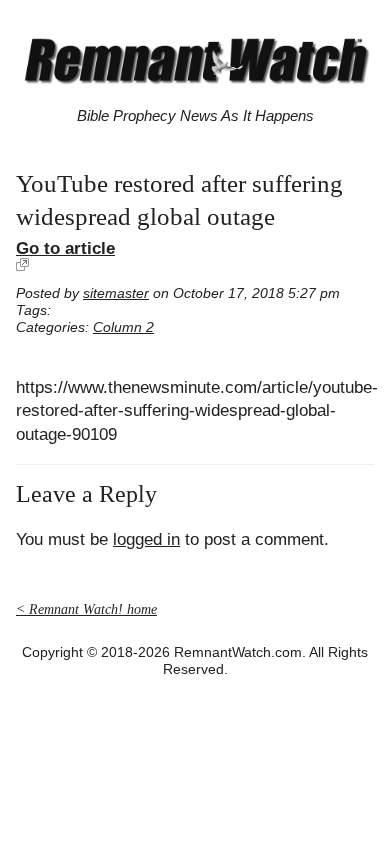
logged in (146, 539)
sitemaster (116, 293)
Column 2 (123, 327)
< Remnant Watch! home (86, 609)
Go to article (65, 248)
